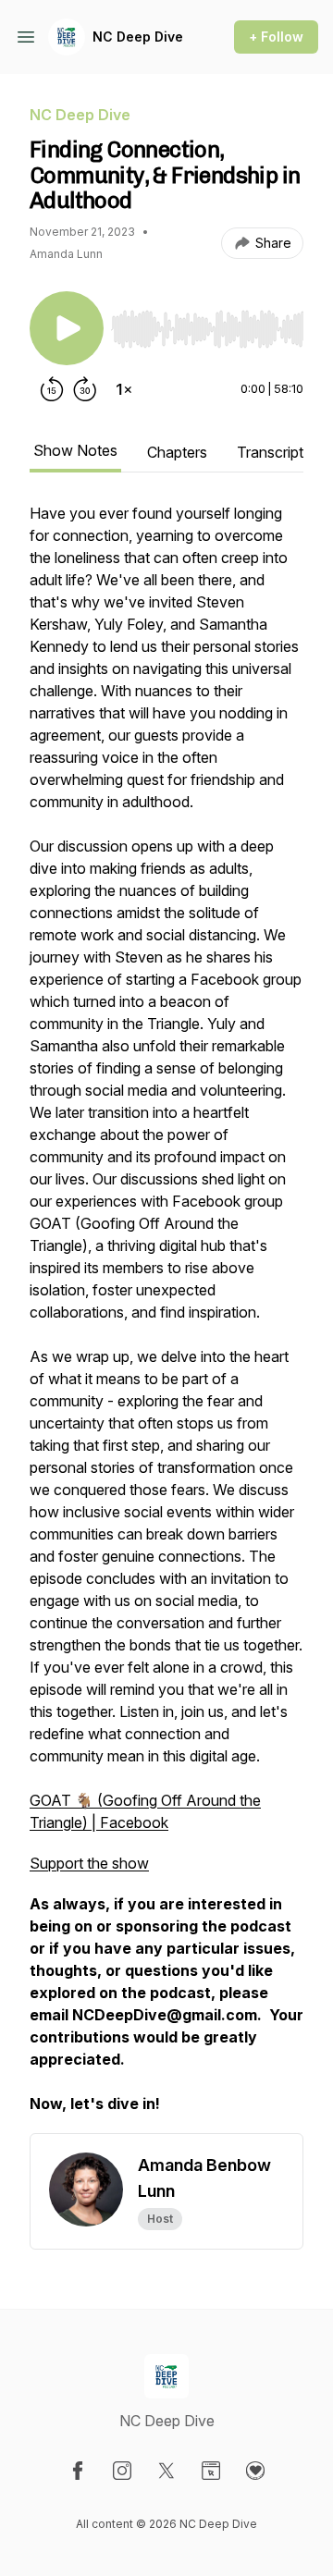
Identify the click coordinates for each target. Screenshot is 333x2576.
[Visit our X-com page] (166, 2471)
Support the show (89, 1863)
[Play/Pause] (67, 328)
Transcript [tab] (270, 452)
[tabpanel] (166, 1318)
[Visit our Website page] (211, 2471)
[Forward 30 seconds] (85, 389)
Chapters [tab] (177, 452)
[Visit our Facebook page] (78, 2471)
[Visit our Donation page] (255, 2471)
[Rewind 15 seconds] (52, 389)
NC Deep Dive (138, 37)
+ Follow (276, 37)
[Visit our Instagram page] (122, 2471)
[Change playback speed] (124, 389)
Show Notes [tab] (75, 450)
